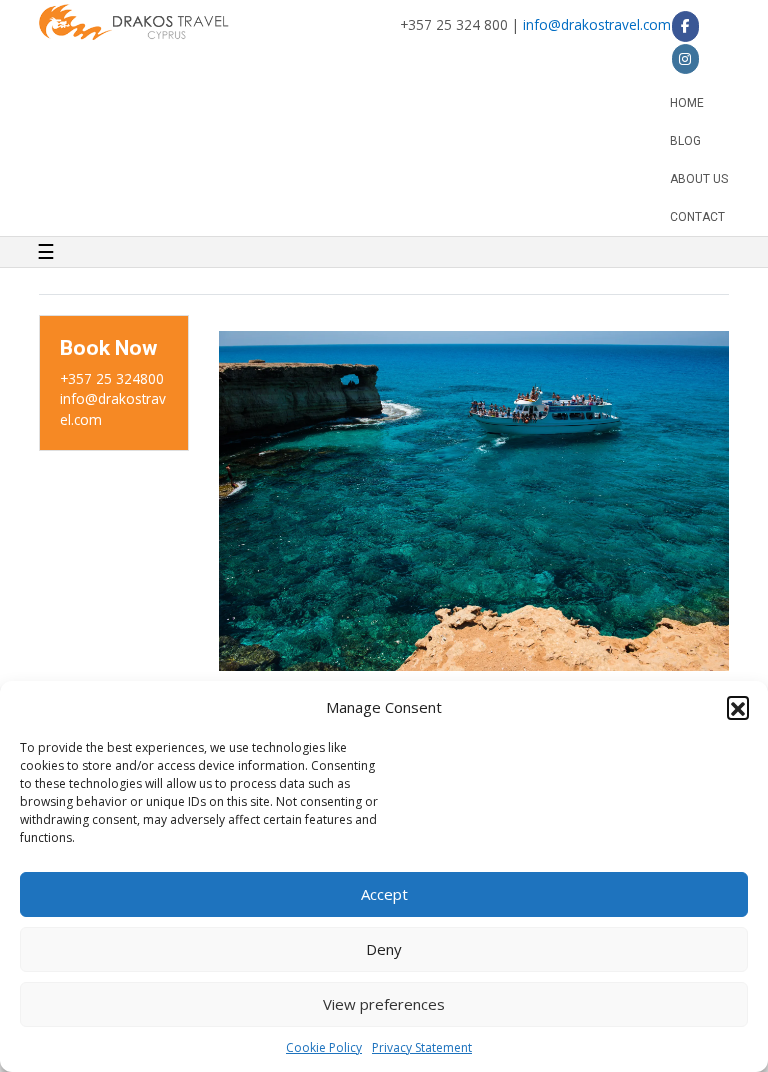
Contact (697, 217)
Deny (384, 949)
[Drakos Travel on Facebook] (685, 26)
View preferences (384, 1004)
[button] (738, 707)
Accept (384, 894)
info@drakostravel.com (597, 24)
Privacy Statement (422, 1047)
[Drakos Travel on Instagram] (685, 59)
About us (699, 179)
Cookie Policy (324, 1047)
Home (687, 103)
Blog (685, 141)
